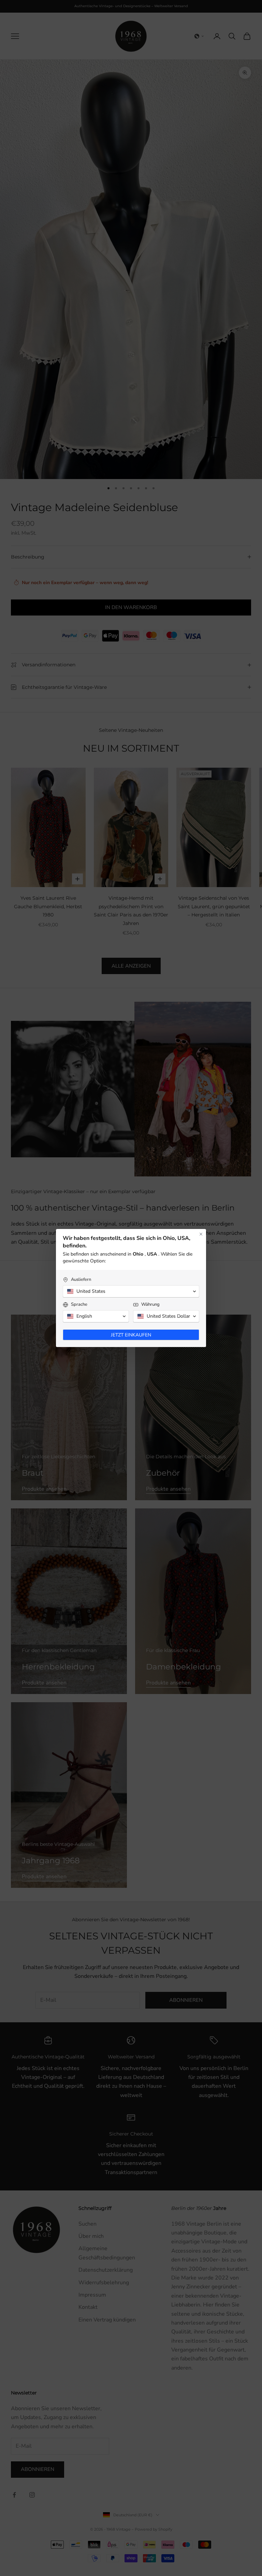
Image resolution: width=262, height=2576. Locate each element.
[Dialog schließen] (201, 1234)
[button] (131, 1291)
